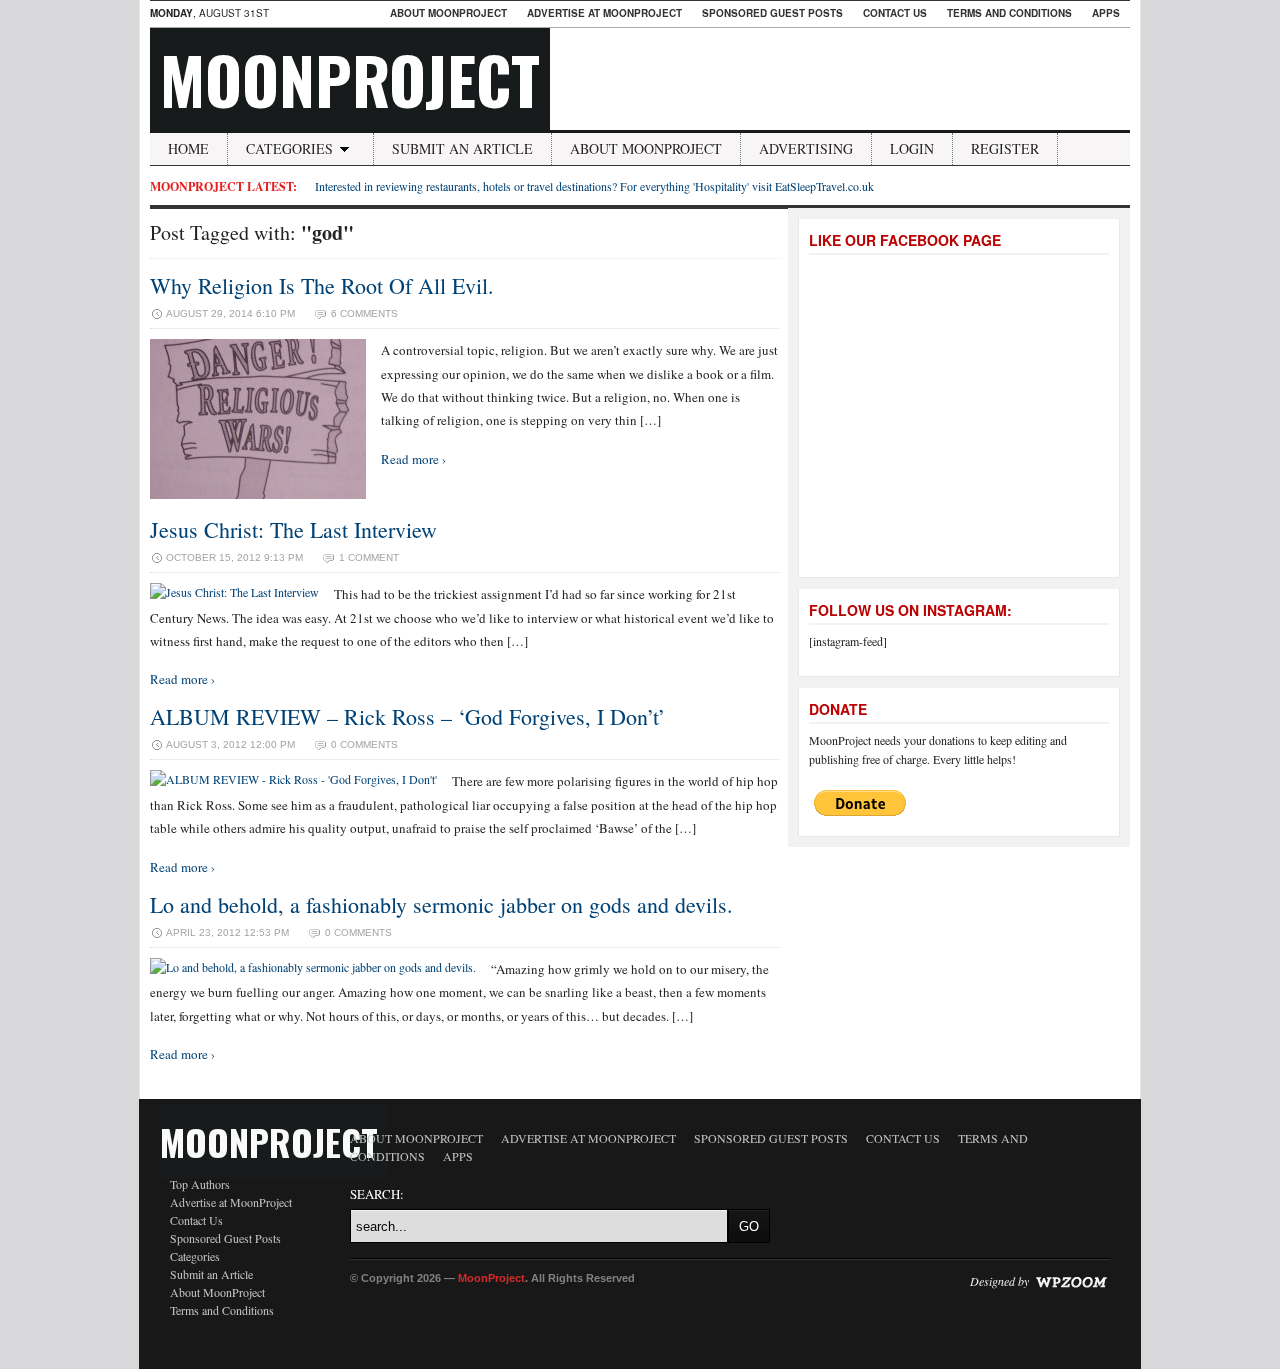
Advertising (806, 148)
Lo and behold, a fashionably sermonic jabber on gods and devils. (441, 904)
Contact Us (895, 13)
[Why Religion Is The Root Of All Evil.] (258, 494)
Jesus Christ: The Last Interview (293, 529)
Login (912, 148)
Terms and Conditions (1009, 13)
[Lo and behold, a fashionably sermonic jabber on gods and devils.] (313, 967)
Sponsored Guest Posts (772, 13)
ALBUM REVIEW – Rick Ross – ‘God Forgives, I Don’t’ (407, 716)
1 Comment (369, 557)
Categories (289, 148)
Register (1005, 148)
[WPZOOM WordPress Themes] (1071, 1281)
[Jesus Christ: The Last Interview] (234, 592)
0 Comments (364, 744)
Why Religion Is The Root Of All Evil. (322, 285)
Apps (1106, 13)
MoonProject (350, 79)
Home (188, 148)
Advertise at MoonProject (604, 13)
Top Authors (200, 1184)
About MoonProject (448, 13)
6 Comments (364, 313)
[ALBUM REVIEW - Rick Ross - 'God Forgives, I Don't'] (293, 779)
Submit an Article (462, 148)
